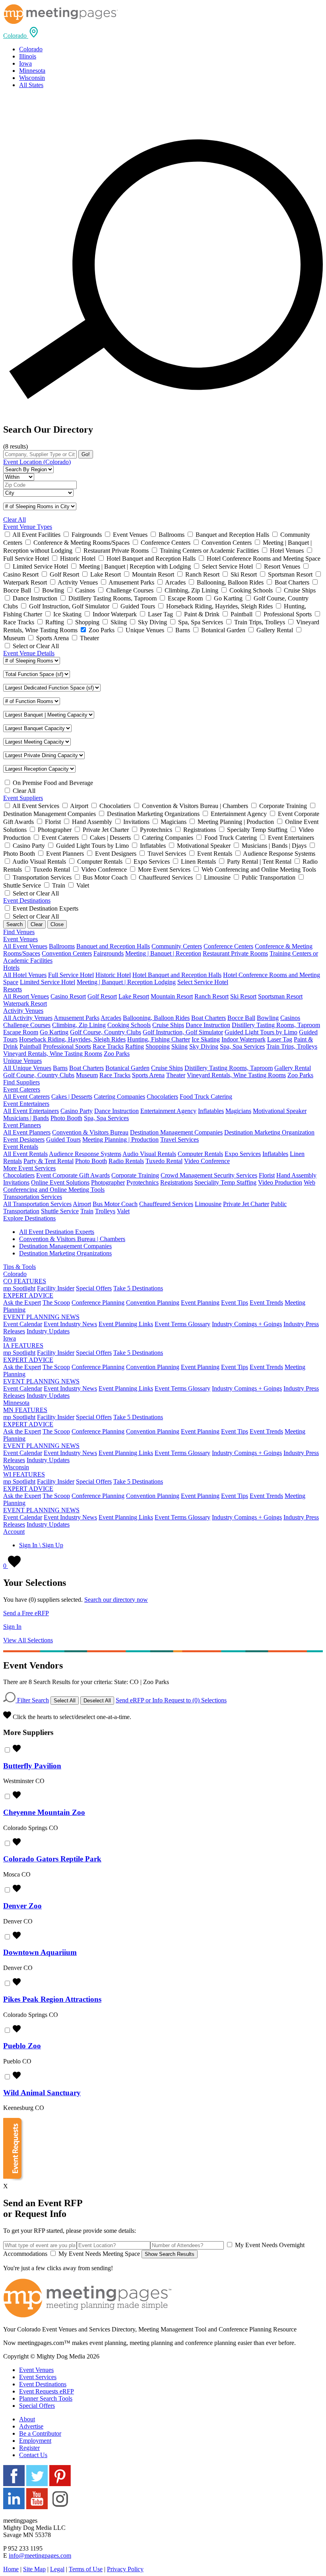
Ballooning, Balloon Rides (156, 1018)
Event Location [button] (37, 462)
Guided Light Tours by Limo (261, 1032)
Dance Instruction (208, 1025)
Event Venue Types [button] (28, 527)
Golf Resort (102, 996)
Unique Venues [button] (22, 1061)
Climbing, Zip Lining (79, 1025)
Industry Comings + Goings (247, 1324)
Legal (57, 2569)
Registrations (177, 1182)
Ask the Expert (22, 1303)
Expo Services (243, 1154)
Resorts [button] (13, 989)
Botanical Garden (127, 1068)
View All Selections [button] (28, 1640)
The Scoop (56, 1303)
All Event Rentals (25, 1154)
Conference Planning (98, 1303)
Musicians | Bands (26, 1118)
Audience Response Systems (85, 1154)
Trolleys (105, 1211)
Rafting (135, 1046)
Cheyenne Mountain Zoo (44, 1812)
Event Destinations (43, 2384)
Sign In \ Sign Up (41, 1545)
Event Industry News (70, 1324)
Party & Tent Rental (49, 1161)
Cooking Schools (129, 1025)
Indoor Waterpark (244, 1039)
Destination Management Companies (176, 1132)
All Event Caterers (26, 1097)
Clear (37, 924)
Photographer (108, 1182)
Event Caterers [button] (22, 1089)
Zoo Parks (117, 1054)
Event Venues (36, 2370)
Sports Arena (148, 1075)
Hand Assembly (296, 1175)
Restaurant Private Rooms (235, 953)
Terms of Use (86, 2569)
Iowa (25, 63)
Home (11, 2569)
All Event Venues (25, 946)
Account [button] (14, 1532)
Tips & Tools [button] (19, 1267)
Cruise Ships (168, 1025)
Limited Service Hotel (48, 982)
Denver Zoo (22, 1906)
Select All (65, 1701)
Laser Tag (280, 1039)
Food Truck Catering (206, 1097)
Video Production (280, 1182)
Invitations (16, 1182)
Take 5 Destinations (138, 1288)
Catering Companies (119, 1097)
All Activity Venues (28, 1018)
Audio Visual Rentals (149, 1154)
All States (31, 85)
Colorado (31, 49)
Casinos (290, 1018)
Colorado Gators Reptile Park (52, 1859)
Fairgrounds (109, 953)
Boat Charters (209, 1018)
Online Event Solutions (60, 1182)
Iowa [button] (10, 1338)
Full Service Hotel (71, 975)
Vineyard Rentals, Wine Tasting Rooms (53, 1054)
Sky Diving (204, 1046)
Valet (123, 1211)
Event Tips (235, 1303)
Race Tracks (108, 1046)
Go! (86, 454)
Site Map (34, 2569)
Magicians (238, 1111)
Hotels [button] (11, 968)
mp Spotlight (19, 1288)
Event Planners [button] (22, 1125)
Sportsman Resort (280, 996)
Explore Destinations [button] (29, 1218)
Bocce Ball (241, 1018)
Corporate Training (135, 1175)
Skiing (179, 1046)
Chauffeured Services (166, 1204)
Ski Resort (243, 996)
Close (57, 924)
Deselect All (97, 1701)
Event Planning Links (126, 1324)
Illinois (28, 56)
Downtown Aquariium (40, 1952)
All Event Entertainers (31, 1111)
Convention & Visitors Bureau (90, 1132)
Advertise (31, 2426)
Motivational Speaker (280, 1111)
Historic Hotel (113, 975)
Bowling (268, 1018)
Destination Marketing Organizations (65, 1253)
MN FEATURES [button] (25, 1410)
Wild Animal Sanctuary (42, 2093)
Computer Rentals (200, 1154)
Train (87, 1211)
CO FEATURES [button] (25, 1281)
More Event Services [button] (29, 1168)
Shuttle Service (60, 1211)
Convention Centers (67, 953)
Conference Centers (228, 946)
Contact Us (33, 2455)
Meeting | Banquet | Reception (163, 953)
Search (15, 924)
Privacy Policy (125, 2569)
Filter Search (32, 1700)
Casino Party (77, 1111)
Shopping (158, 1046)
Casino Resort (68, 996)
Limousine (208, 1204)
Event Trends (266, 1303)
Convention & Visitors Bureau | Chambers (72, 1239)
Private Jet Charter (246, 1204)
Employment (35, 2441)
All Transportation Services (37, 1204)
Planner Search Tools (46, 2398)
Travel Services (179, 1139)
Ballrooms (62, 946)
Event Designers (24, 1139)
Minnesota (32, 71)
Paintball (30, 1046)
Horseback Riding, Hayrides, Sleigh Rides (72, 1039)
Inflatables (211, 1111)
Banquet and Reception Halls (113, 946)
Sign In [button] (12, 1627)
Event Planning (200, 1303)
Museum (87, 1075)
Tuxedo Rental (164, 1161)
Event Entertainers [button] (26, 1104)
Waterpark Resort (25, 1003)
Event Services (38, 2377)
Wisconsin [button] (16, 1467)
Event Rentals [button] (21, 1147)
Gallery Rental (293, 1068)
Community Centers (177, 946)
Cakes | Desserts (72, 1097)
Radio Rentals (126, 1161)
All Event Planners (27, 1132)
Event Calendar (23, 1324)
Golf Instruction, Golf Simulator (183, 1032)
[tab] (163, 33)
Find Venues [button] (19, 932)
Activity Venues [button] (23, 1011)
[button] (21, 36)
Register (29, 2448)
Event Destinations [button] (27, 900)
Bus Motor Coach (115, 1204)
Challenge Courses (27, 1025)
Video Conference (207, 1161)
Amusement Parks (77, 1018)
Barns (60, 1068)
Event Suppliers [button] (23, 798)
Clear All (15, 520)
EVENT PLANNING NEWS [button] (41, 1317)
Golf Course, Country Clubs (106, 1032)
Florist (267, 1175)
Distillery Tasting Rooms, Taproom (276, 1025)
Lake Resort (134, 996)
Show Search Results (170, 2254)
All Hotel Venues (25, 975)
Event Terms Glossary (182, 1324)
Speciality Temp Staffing (225, 1182)
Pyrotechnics (143, 1182)
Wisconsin (32, 78)
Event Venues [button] (20, 939)
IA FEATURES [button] (23, 1345)
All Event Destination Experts (57, 1232)
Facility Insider (56, 1288)
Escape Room (21, 1032)
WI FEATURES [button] (24, 1474)
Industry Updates (48, 1331)
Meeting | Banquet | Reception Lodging (126, 982)
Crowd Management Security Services (209, 1175)
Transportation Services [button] (33, 1197)
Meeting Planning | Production (120, 1139)
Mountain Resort (172, 996)
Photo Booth (66, 1118)
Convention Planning (153, 1303)
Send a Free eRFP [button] (26, 1613)
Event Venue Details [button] (29, 653)
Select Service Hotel (203, 982)
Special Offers (94, 1288)
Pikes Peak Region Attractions (52, 1999)
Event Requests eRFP (47, 2391)
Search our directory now (116, 1600)
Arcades (111, 1018)
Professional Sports (67, 1046)
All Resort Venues (26, 996)
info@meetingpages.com (40, 2556)
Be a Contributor (40, 2433)
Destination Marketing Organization (269, 1132)
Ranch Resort (212, 996)
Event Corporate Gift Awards (73, 1175)
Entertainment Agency (168, 1111)
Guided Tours (63, 1139)
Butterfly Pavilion (32, 1766)
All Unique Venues (27, 1068)
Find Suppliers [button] (21, 1082)
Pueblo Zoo (22, 2046)
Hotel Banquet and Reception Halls (177, 975)
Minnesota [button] (16, 1403)
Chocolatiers (162, 1097)
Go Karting (54, 1032)
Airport (82, 1204)
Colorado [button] (15, 1274)
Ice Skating (206, 1039)
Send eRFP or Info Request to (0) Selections (171, 1700)
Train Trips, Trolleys (292, 1046)
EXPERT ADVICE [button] (28, 1295)
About (27, 2419)
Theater (176, 1075)
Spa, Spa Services (242, 1046)
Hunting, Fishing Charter (159, 1039)
